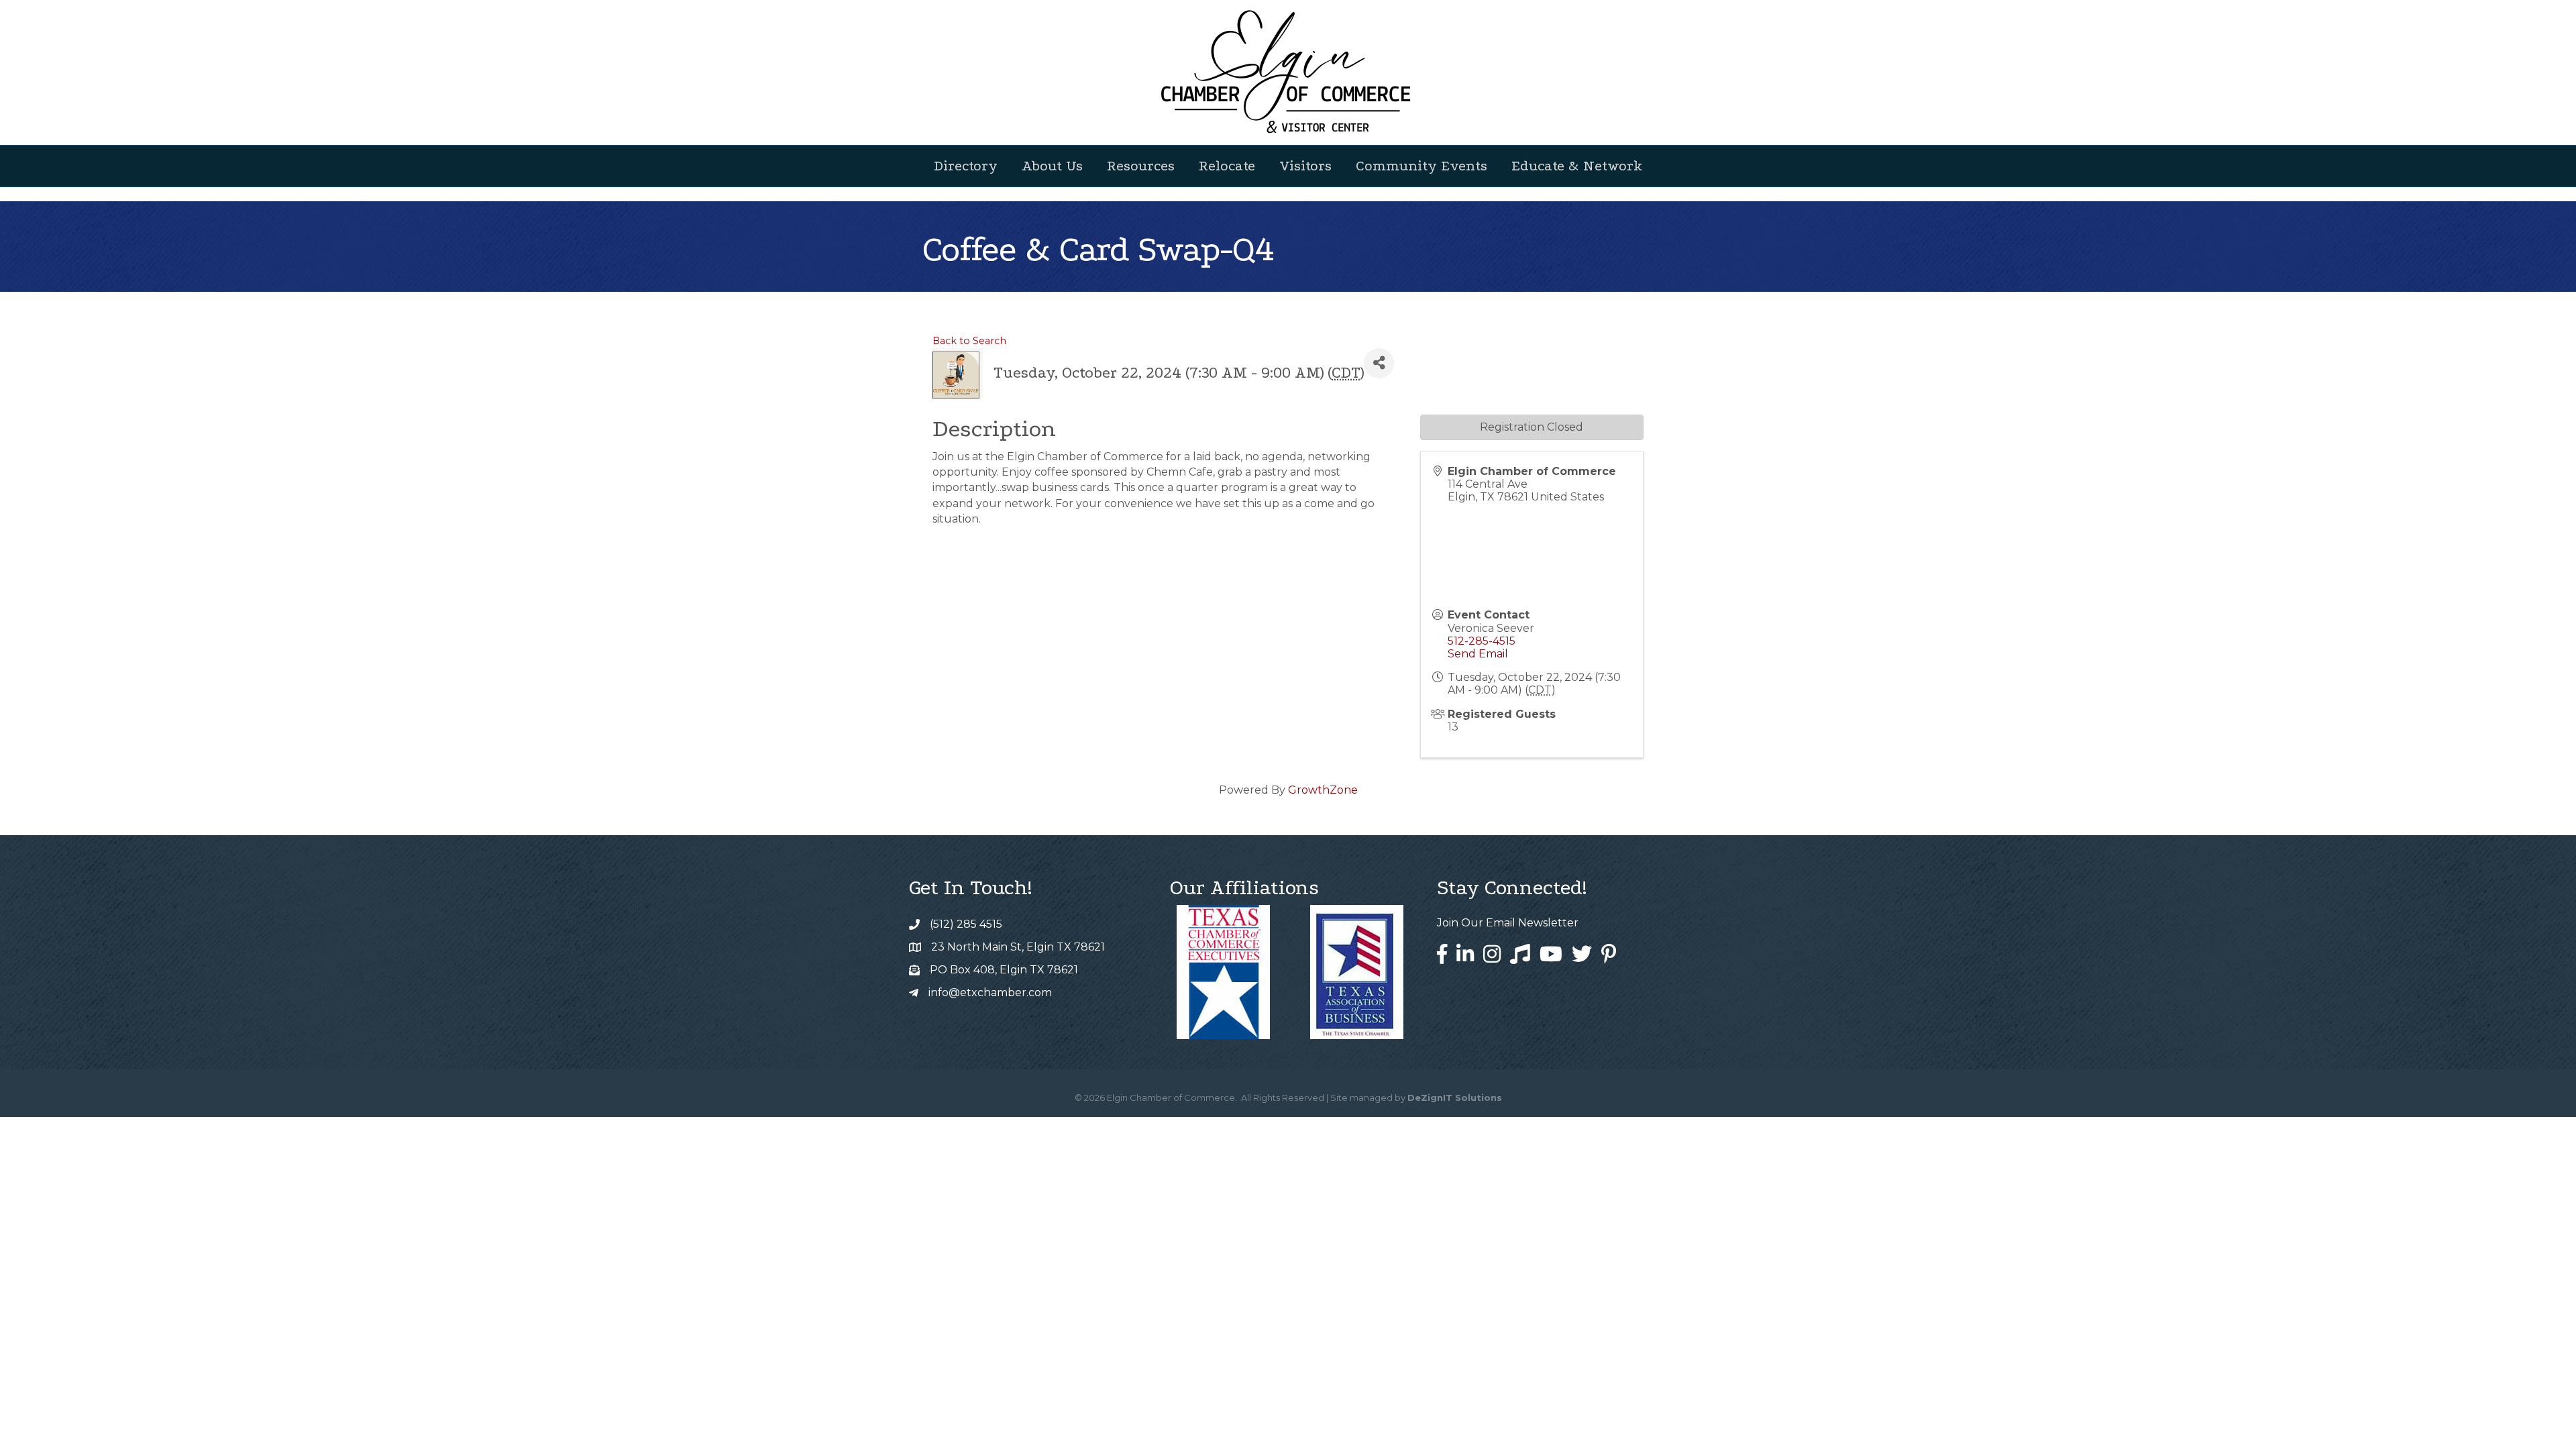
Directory (966, 166)
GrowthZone (1323, 790)
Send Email (1478, 654)
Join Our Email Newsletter (1508, 923)
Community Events (1421, 166)
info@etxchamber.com (990, 992)
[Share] (1379, 363)
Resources (1141, 166)
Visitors (1305, 166)
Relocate (1227, 166)
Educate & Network (1577, 166)
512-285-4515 (1482, 641)
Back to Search (969, 341)
